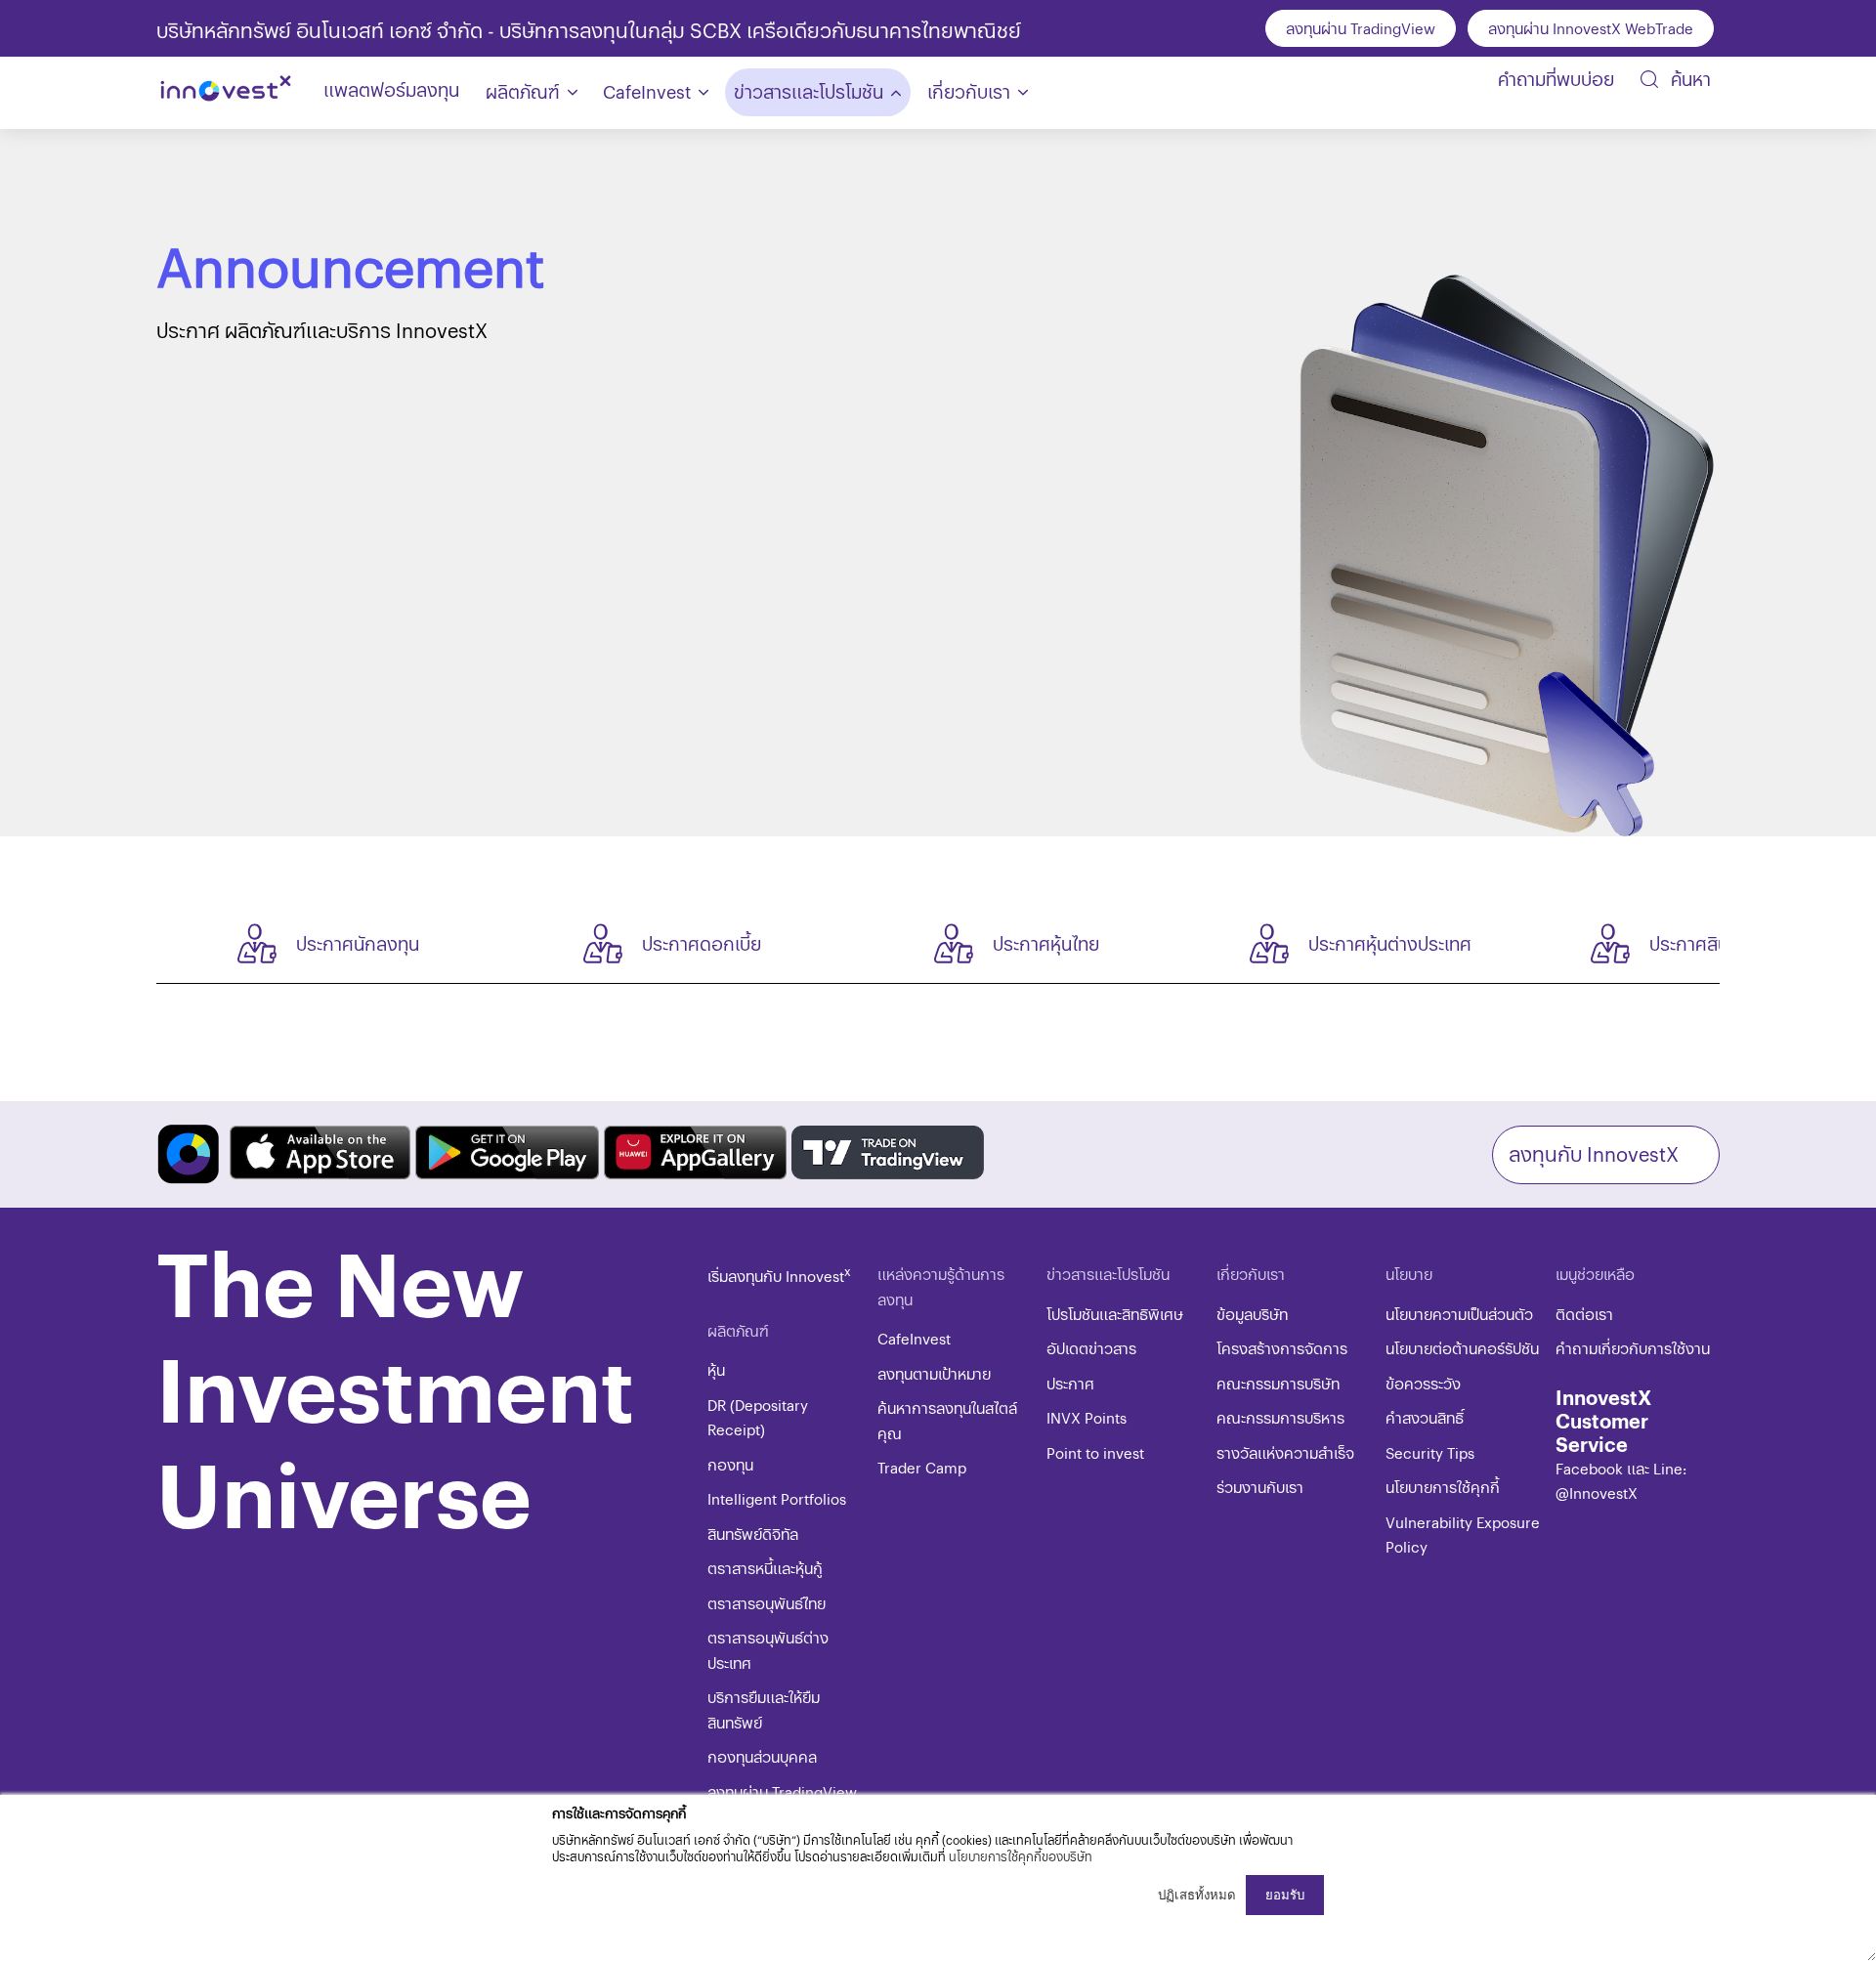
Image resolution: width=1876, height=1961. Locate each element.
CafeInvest (647, 91)
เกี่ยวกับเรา (969, 91)
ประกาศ (1070, 1383)
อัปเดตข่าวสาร (1091, 1348)
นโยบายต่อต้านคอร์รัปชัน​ (1462, 1348)
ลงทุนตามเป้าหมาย (934, 1373)
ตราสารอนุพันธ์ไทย (767, 1603)
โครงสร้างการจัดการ (1282, 1348)
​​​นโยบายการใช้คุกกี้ (1443, 1487)
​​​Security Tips (1430, 1452)
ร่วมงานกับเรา (1260, 1487)
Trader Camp (922, 1467)
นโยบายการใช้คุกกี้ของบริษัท (1021, 1856)
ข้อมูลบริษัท (1252, 1314)
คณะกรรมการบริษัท (1278, 1383)
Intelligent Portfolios (777, 1498)
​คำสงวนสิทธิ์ (1425, 1417)
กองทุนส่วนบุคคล (762, 1756)
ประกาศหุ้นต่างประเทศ (1390, 943)
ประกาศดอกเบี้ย (702, 943)
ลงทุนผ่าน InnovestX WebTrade (1591, 28)
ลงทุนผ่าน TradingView (1361, 28)
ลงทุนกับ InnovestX (1594, 1153)
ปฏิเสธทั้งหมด (1197, 1895)
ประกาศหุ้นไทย (1046, 943)
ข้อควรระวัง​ (1423, 1383)
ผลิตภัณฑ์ (523, 91)
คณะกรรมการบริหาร (1280, 1417)
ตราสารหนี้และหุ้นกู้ (765, 1568)
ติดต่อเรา (1584, 1314)
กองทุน (730, 1464)
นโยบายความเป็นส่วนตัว (1459, 1314)
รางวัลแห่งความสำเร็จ (1285, 1452)
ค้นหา (1688, 79)
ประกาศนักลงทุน (358, 943)
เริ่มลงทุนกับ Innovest (779, 1276)
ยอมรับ (1285, 1895)
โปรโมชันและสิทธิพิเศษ (1115, 1314)
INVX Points (1087, 1417)
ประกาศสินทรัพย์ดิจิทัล (1733, 943)
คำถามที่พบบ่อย (1556, 79)
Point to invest (1095, 1452)
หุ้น (716, 1369)
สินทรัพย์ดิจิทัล (753, 1534)
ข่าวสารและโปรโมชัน (809, 91)
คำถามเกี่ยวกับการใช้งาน (1633, 1348)
